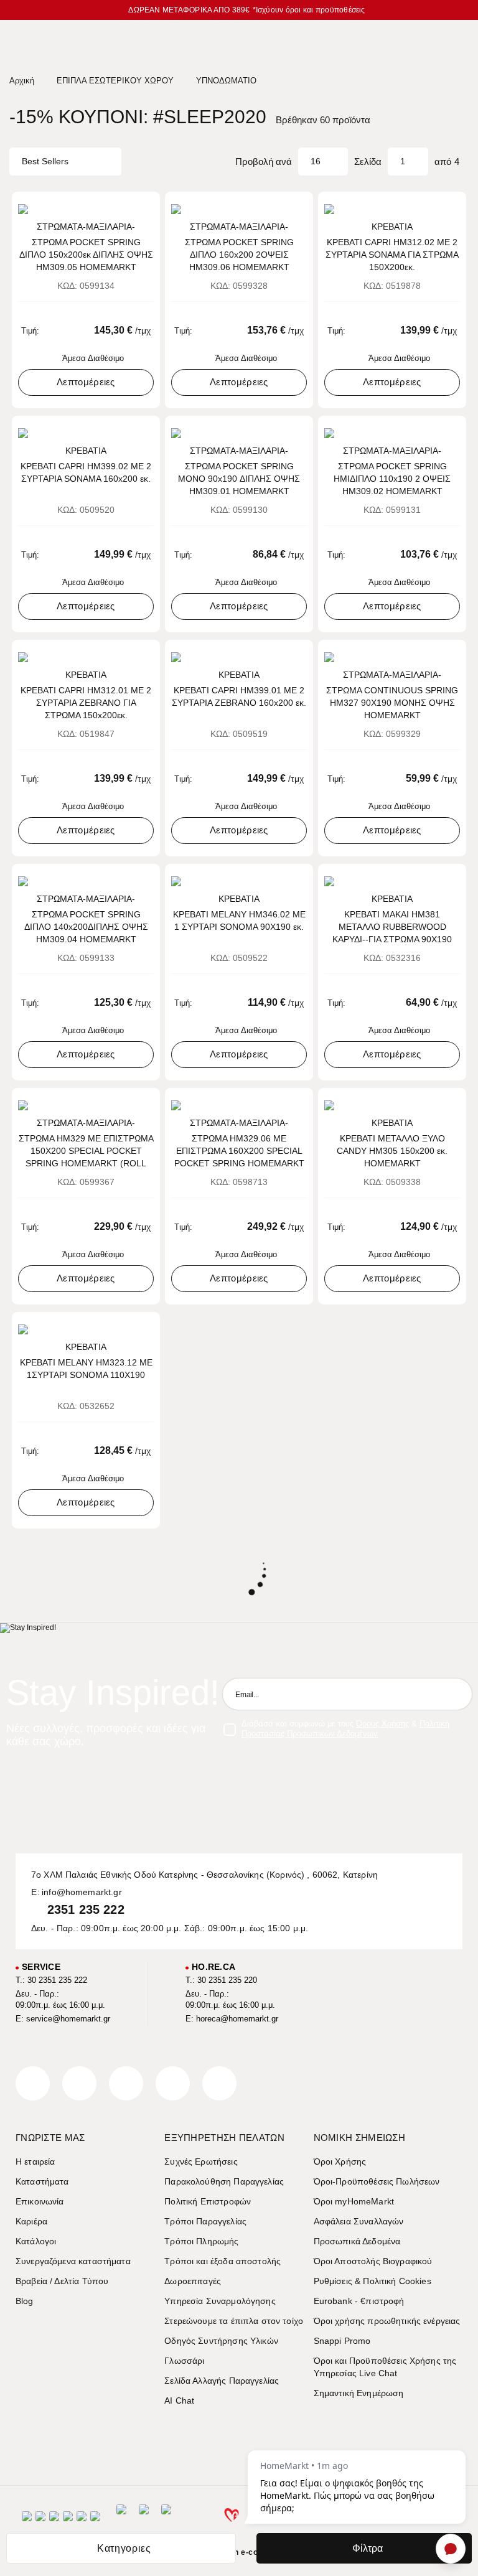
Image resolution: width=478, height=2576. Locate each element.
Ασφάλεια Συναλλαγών (359, 2221)
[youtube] (219, 2083)
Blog (25, 2301)
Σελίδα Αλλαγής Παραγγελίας (222, 2381)
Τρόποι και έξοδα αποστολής (223, 2261)
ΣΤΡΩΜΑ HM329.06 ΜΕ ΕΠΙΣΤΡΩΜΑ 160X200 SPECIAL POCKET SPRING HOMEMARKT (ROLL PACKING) (239, 1151)
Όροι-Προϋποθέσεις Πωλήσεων (377, 2181)
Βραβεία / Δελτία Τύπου (62, 2281)
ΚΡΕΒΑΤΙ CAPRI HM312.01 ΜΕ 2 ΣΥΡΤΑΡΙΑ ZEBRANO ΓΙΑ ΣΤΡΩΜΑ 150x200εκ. (86, 703)
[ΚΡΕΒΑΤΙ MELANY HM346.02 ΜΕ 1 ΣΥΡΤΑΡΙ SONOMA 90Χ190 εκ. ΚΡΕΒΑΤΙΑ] (239, 881)
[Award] (121, 2520)
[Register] (456, 1694)
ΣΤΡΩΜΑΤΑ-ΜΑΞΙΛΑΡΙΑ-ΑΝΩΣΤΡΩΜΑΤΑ (86, 227)
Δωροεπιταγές (193, 2281)
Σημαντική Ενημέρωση (359, 2393)
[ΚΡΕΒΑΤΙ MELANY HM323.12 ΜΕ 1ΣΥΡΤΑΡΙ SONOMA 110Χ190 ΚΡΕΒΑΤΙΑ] (86, 1329)
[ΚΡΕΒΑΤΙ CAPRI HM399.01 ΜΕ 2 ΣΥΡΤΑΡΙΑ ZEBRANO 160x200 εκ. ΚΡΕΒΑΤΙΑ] (239, 657)
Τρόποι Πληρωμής (201, 2241)
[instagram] (173, 2083)
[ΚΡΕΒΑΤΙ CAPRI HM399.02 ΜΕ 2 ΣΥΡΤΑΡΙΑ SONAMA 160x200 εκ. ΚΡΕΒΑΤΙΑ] (86, 433)
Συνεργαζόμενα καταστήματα (73, 2261)
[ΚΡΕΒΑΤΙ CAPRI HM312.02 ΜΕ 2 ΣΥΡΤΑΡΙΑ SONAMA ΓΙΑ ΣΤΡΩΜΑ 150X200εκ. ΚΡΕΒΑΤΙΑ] (392, 209)
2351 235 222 (86, 1909)
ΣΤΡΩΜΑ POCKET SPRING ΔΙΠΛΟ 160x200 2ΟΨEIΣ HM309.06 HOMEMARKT (239, 255)
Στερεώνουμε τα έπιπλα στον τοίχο (234, 2321)
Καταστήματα (42, 2181)
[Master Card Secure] (54, 2520)
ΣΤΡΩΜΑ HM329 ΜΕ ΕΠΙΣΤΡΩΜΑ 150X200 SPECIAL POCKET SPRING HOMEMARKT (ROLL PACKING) (86, 1151)
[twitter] (79, 2083)
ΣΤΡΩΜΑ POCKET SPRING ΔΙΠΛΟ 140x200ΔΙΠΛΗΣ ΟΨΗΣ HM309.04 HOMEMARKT (86, 927)
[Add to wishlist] (146, 207)
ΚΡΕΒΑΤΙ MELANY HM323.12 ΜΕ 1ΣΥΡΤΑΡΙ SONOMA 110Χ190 (86, 1369)
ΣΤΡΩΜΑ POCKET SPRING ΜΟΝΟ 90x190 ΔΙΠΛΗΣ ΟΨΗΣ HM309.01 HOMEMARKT (239, 479)
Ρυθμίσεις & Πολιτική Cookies (373, 2281)
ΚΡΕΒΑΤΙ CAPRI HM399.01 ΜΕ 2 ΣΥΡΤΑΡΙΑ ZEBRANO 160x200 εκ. (239, 696)
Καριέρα (31, 2221)
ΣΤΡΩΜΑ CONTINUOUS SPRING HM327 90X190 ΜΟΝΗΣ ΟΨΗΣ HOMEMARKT (392, 703)
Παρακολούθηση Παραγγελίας (224, 2181)
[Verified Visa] (40, 2520)
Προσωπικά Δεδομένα (357, 2241)
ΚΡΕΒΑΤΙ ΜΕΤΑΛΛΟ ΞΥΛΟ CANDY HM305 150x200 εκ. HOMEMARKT (392, 1151)
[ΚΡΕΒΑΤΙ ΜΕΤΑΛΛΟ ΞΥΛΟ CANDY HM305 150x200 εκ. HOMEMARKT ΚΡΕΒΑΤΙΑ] (392, 1105)
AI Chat (179, 2400)
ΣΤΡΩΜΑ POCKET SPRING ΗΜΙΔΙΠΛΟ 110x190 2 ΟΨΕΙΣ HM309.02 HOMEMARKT (392, 479)
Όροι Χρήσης (340, 2161)
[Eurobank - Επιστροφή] (144, 2520)
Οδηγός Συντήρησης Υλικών (221, 2341)
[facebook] (33, 2083)
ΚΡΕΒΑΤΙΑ (392, 227)
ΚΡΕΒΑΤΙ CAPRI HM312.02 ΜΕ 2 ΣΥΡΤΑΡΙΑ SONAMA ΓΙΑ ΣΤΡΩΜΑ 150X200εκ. (392, 255)
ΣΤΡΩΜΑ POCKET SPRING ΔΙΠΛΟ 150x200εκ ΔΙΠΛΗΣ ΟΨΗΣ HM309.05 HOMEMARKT (86, 255)
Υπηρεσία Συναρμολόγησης (220, 2301)
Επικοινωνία (40, 2201)
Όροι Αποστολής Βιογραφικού (373, 2261)
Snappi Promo (342, 2341)
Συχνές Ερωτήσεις (201, 2161)
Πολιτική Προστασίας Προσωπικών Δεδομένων (345, 1729)
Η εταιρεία (35, 2161)
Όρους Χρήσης (382, 1724)
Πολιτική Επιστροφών (208, 2201)
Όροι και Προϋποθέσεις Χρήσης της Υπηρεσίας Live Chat (385, 2367)
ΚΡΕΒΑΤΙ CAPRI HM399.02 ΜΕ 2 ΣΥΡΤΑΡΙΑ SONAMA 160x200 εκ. (86, 472)
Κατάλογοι (36, 2241)
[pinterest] (126, 2083)
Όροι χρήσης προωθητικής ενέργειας (387, 2321)
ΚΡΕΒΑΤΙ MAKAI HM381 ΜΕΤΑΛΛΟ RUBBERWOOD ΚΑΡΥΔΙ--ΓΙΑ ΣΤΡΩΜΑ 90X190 (392, 927)
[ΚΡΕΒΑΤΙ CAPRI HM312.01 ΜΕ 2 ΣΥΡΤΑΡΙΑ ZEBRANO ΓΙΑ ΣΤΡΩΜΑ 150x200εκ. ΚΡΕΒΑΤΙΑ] (86, 657)
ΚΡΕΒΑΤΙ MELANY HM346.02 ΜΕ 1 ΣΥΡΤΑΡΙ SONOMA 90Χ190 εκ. (239, 920)
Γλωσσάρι (184, 2361)
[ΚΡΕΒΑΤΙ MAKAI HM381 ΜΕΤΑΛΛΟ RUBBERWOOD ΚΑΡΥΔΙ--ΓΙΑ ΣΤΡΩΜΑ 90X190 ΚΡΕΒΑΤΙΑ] (392, 881)
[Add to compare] (128, 207)
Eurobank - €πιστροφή (359, 2301)
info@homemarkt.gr (82, 1892)
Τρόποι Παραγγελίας (205, 2221)
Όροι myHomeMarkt (354, 2201)
